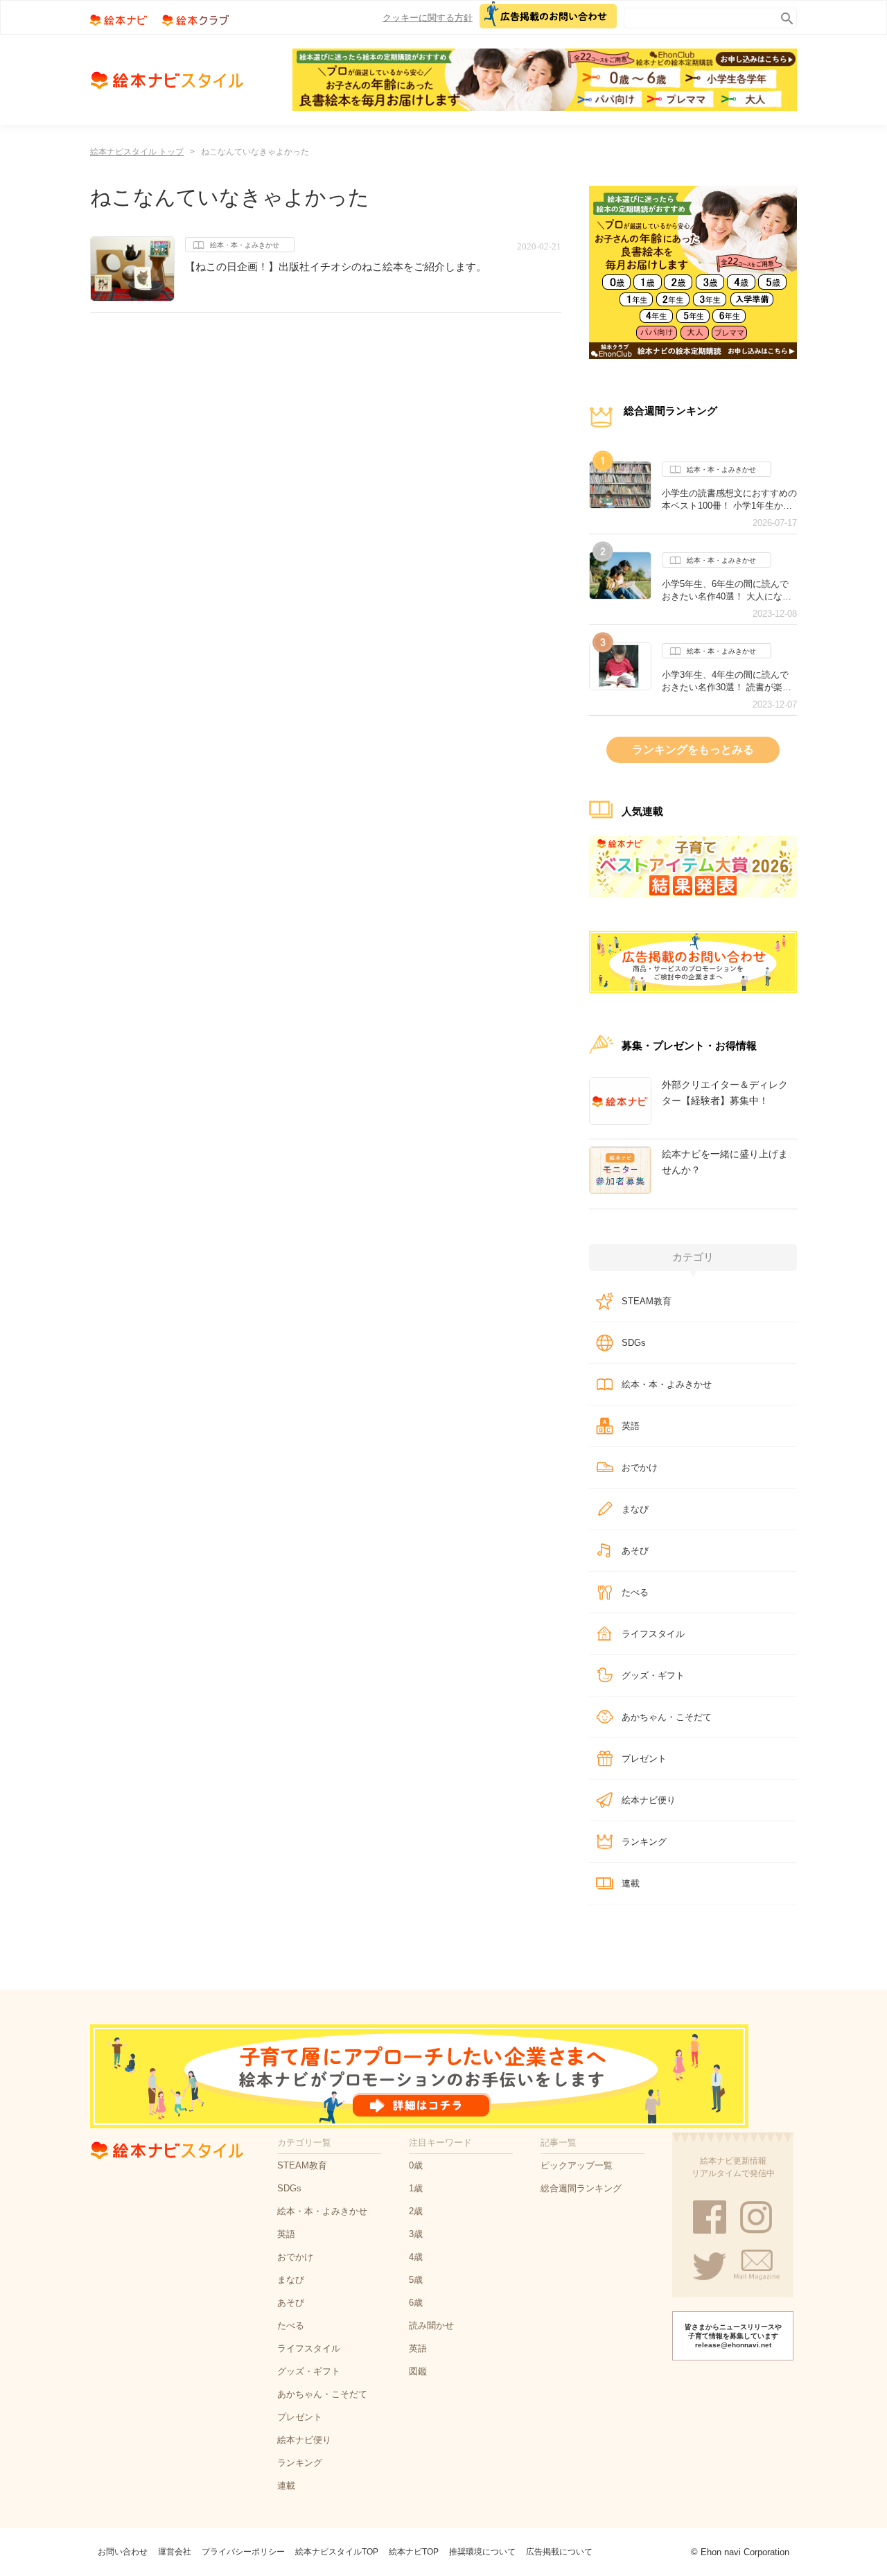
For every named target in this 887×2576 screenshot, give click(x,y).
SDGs (634, 1343)
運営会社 (175, 2552)
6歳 (416, 2303)
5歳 (416, 2280)
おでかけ (640, 1467)
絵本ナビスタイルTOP (337, 2552)
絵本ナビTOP (414, 2552)
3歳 (416, 2234)
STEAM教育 (647, 1301)
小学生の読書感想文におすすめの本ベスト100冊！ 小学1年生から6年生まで (729, 500)
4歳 (416, 2257)
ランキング (644, 1842)
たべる (635, 1592)
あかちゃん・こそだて (667, 1717)
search (784, 16)
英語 (631, 1426)
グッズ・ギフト (653, 1675)
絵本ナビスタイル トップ (137, 152)
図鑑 (418, 2371)
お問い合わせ (123, 2552)
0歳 (416, 2165)
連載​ (631, 1883)
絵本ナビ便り (649, 1800)
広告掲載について (559, 2552)
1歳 (416, 2188)
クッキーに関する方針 (428, 18)
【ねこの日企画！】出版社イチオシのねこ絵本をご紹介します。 (336, 266)
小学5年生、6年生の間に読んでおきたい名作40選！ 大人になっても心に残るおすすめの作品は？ (729, 590)
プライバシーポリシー (243, 2552)
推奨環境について (482, 2552)
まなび (635, 1509)
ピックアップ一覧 (577, 2165)
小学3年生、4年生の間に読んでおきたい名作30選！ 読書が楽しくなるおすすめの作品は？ (727, 681)
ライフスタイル (653, 1634)
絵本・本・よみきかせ (245, 245)
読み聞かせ (431, 2325)
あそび (635, 1551)
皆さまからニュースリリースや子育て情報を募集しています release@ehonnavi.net (733, 2336)
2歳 (416, 2211)
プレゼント (644, 1759)
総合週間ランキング (581, 2188)
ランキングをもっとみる (693, 750)
